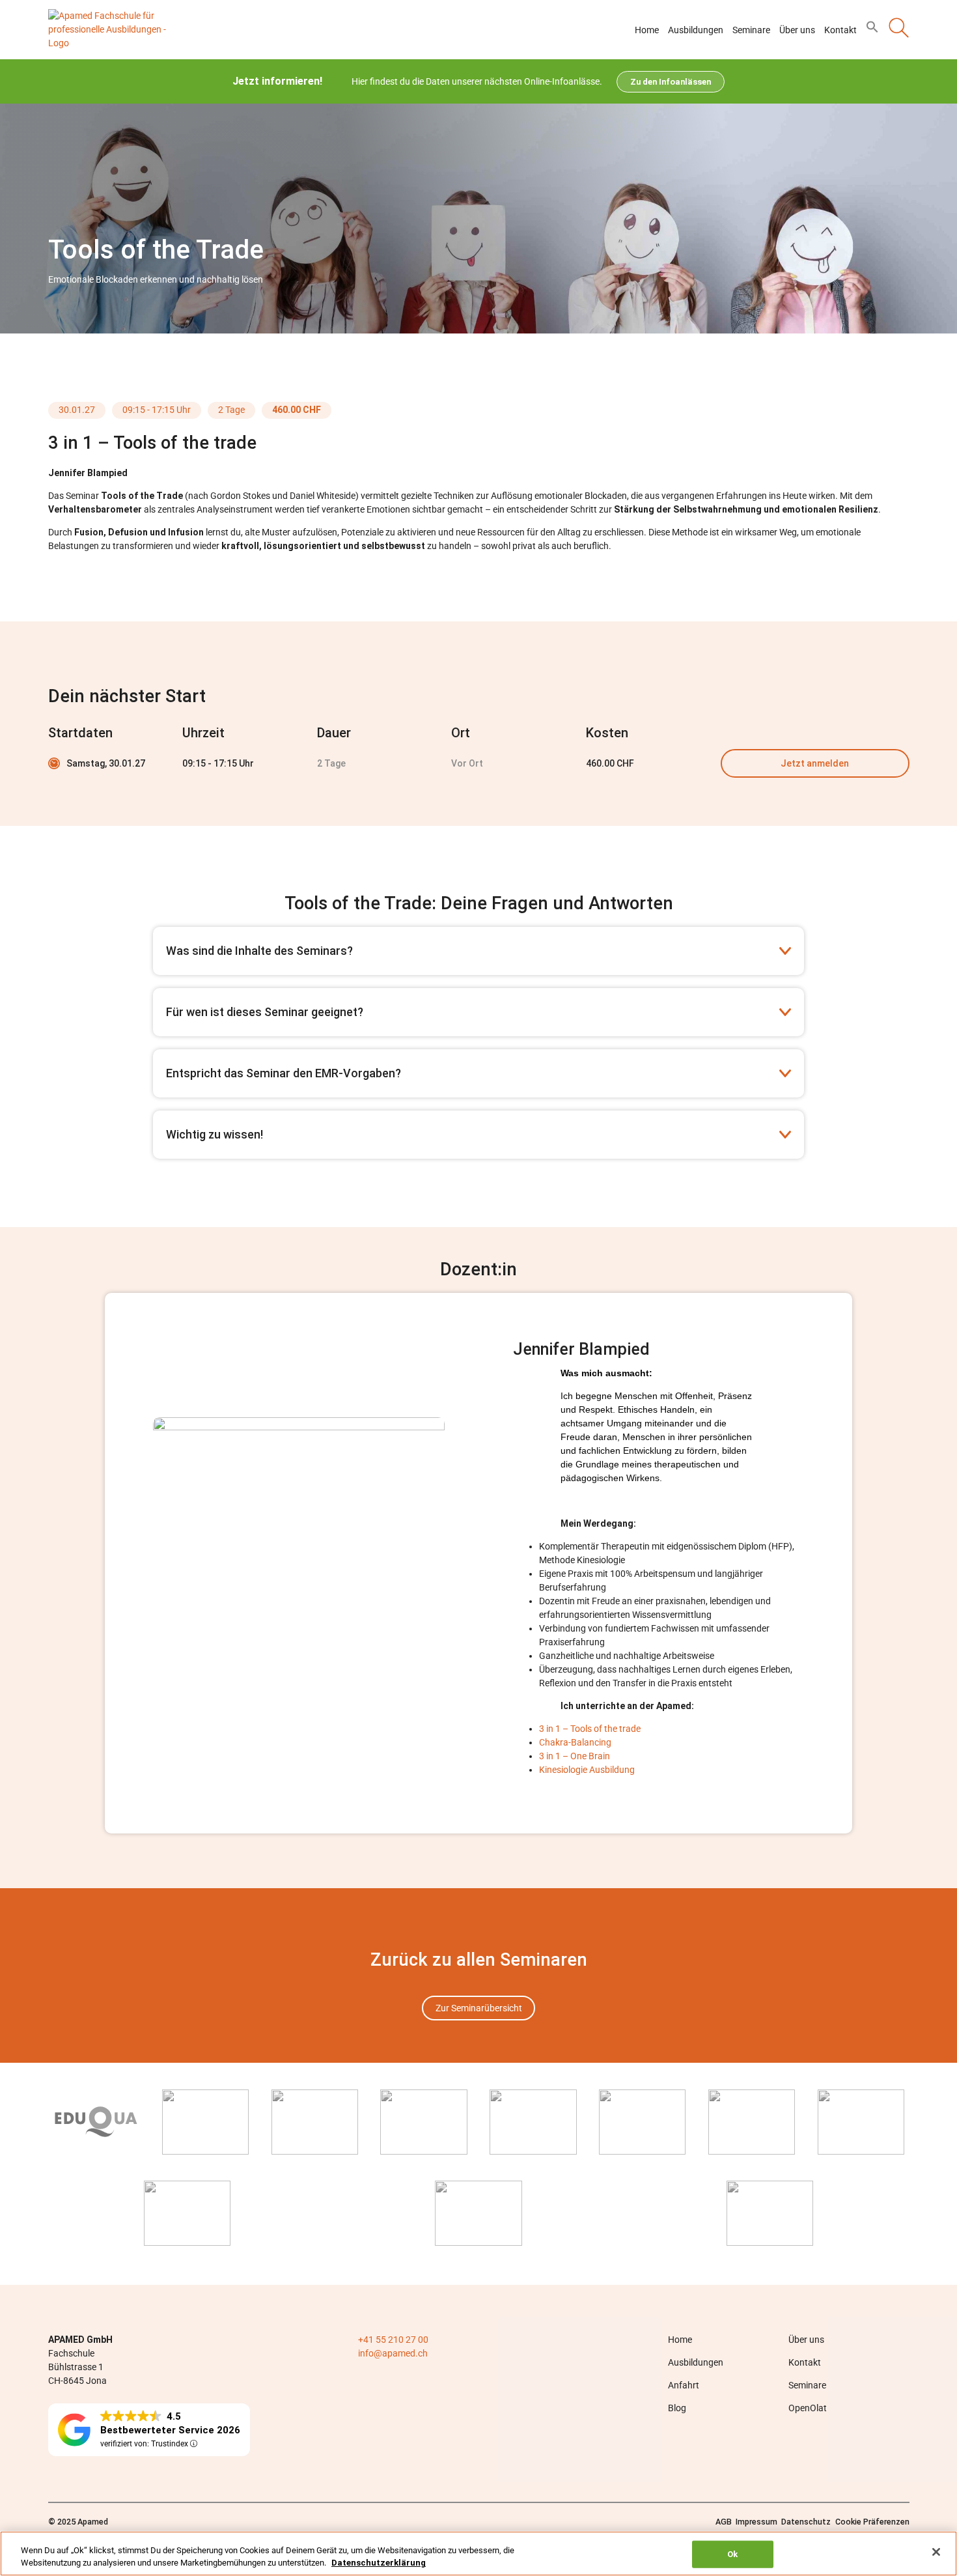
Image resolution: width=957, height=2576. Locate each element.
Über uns (797, 30)
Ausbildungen (696, 30)
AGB (724, 2521)
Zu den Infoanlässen (671, 82)
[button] (872, 30)
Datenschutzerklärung (379, 2563)
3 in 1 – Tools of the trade (590, 1729)
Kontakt (840, 30)
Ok (732, 2554)
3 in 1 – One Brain (575, 1756)
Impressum (756, 2521)
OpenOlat (808, 2407)
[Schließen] (936, 2552)
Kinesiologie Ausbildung (587, 1770)
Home (647, 30)
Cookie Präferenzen (872, 2521)
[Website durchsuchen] (899, 30)
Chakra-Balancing (575, 1742)
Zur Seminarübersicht (479, 2008)
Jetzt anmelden (815, 763)
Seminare (751, 30)
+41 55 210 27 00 (393, 2339)
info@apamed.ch (393, 2353)
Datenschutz (806, 2521)
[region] (478, 2554)
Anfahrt (684, 2385)
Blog (677, 2407)
